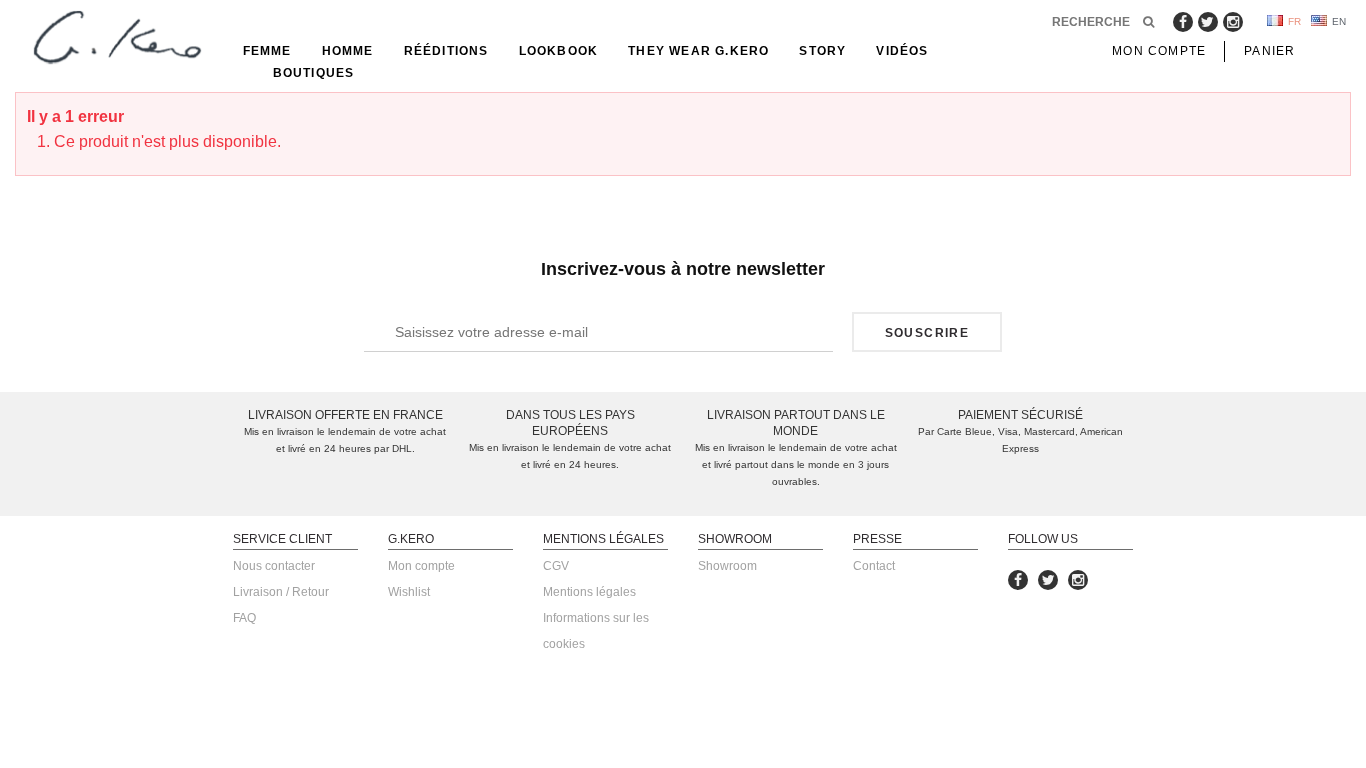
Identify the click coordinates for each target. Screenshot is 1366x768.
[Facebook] (1183, 22)
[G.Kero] (114, 39)
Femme (267, 51)
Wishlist (409, 592)
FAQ (244, 618)
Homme (348, 51)
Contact (874, 566)
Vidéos (902, 51)
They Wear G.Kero (698, 51)
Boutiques (314, 73)
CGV (556, 566)
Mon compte (421, 566)
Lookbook (559, 51)
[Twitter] (1208, 22)
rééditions (446, 51)
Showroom (727, 566)
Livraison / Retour (281, 592)
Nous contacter (274, 566)
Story (822, 51)
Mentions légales (589, 592)
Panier (1269, 51)
